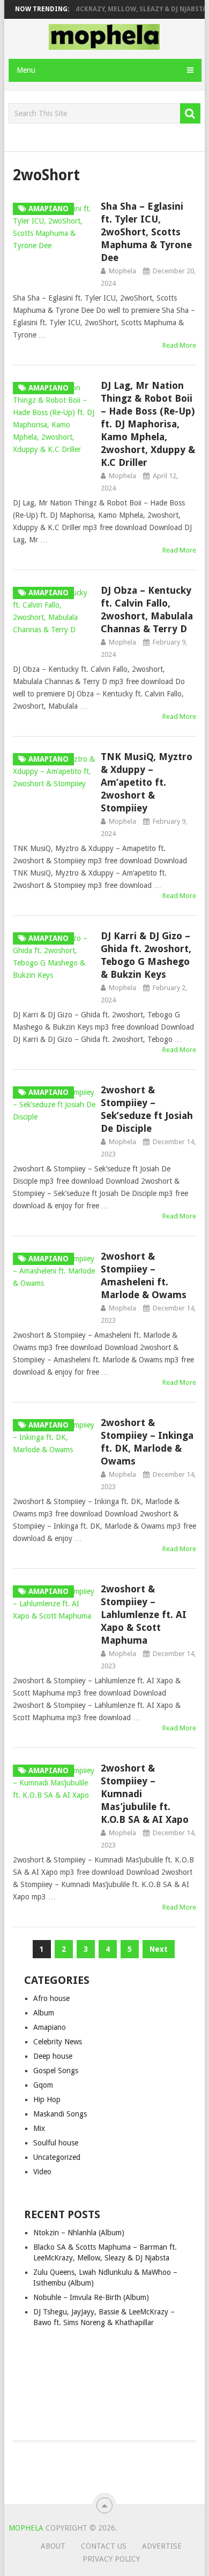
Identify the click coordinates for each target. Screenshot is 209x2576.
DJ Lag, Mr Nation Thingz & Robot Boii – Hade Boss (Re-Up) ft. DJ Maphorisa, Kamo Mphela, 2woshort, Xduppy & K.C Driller (148, 424)
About (53, 2546)
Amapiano (50, 2027)
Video (42, 2172)
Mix (39, 2128)
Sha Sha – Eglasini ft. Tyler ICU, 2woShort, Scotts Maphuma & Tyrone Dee (146, 232)
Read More (179, 345)
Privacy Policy (111, 2559)
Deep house (53, 2056)
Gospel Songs (56, 2071)
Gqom (43, 2085)
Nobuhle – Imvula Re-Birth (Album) (91, 2297)
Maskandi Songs (60, 2114)
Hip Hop (47, 2099)
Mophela (122, 271)
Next (159, 1949)
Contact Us (104, 2546)
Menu (26, 70)
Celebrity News (58, 2042)
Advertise (162, 2546)
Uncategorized (57, 2157)
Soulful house (56, 2143)
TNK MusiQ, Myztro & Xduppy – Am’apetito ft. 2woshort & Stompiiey (147, 782)
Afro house (51, 1998)
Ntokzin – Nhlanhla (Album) (79, 2233)
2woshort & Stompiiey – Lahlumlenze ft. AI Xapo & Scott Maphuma (144, 1615)
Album (44, 2013)
